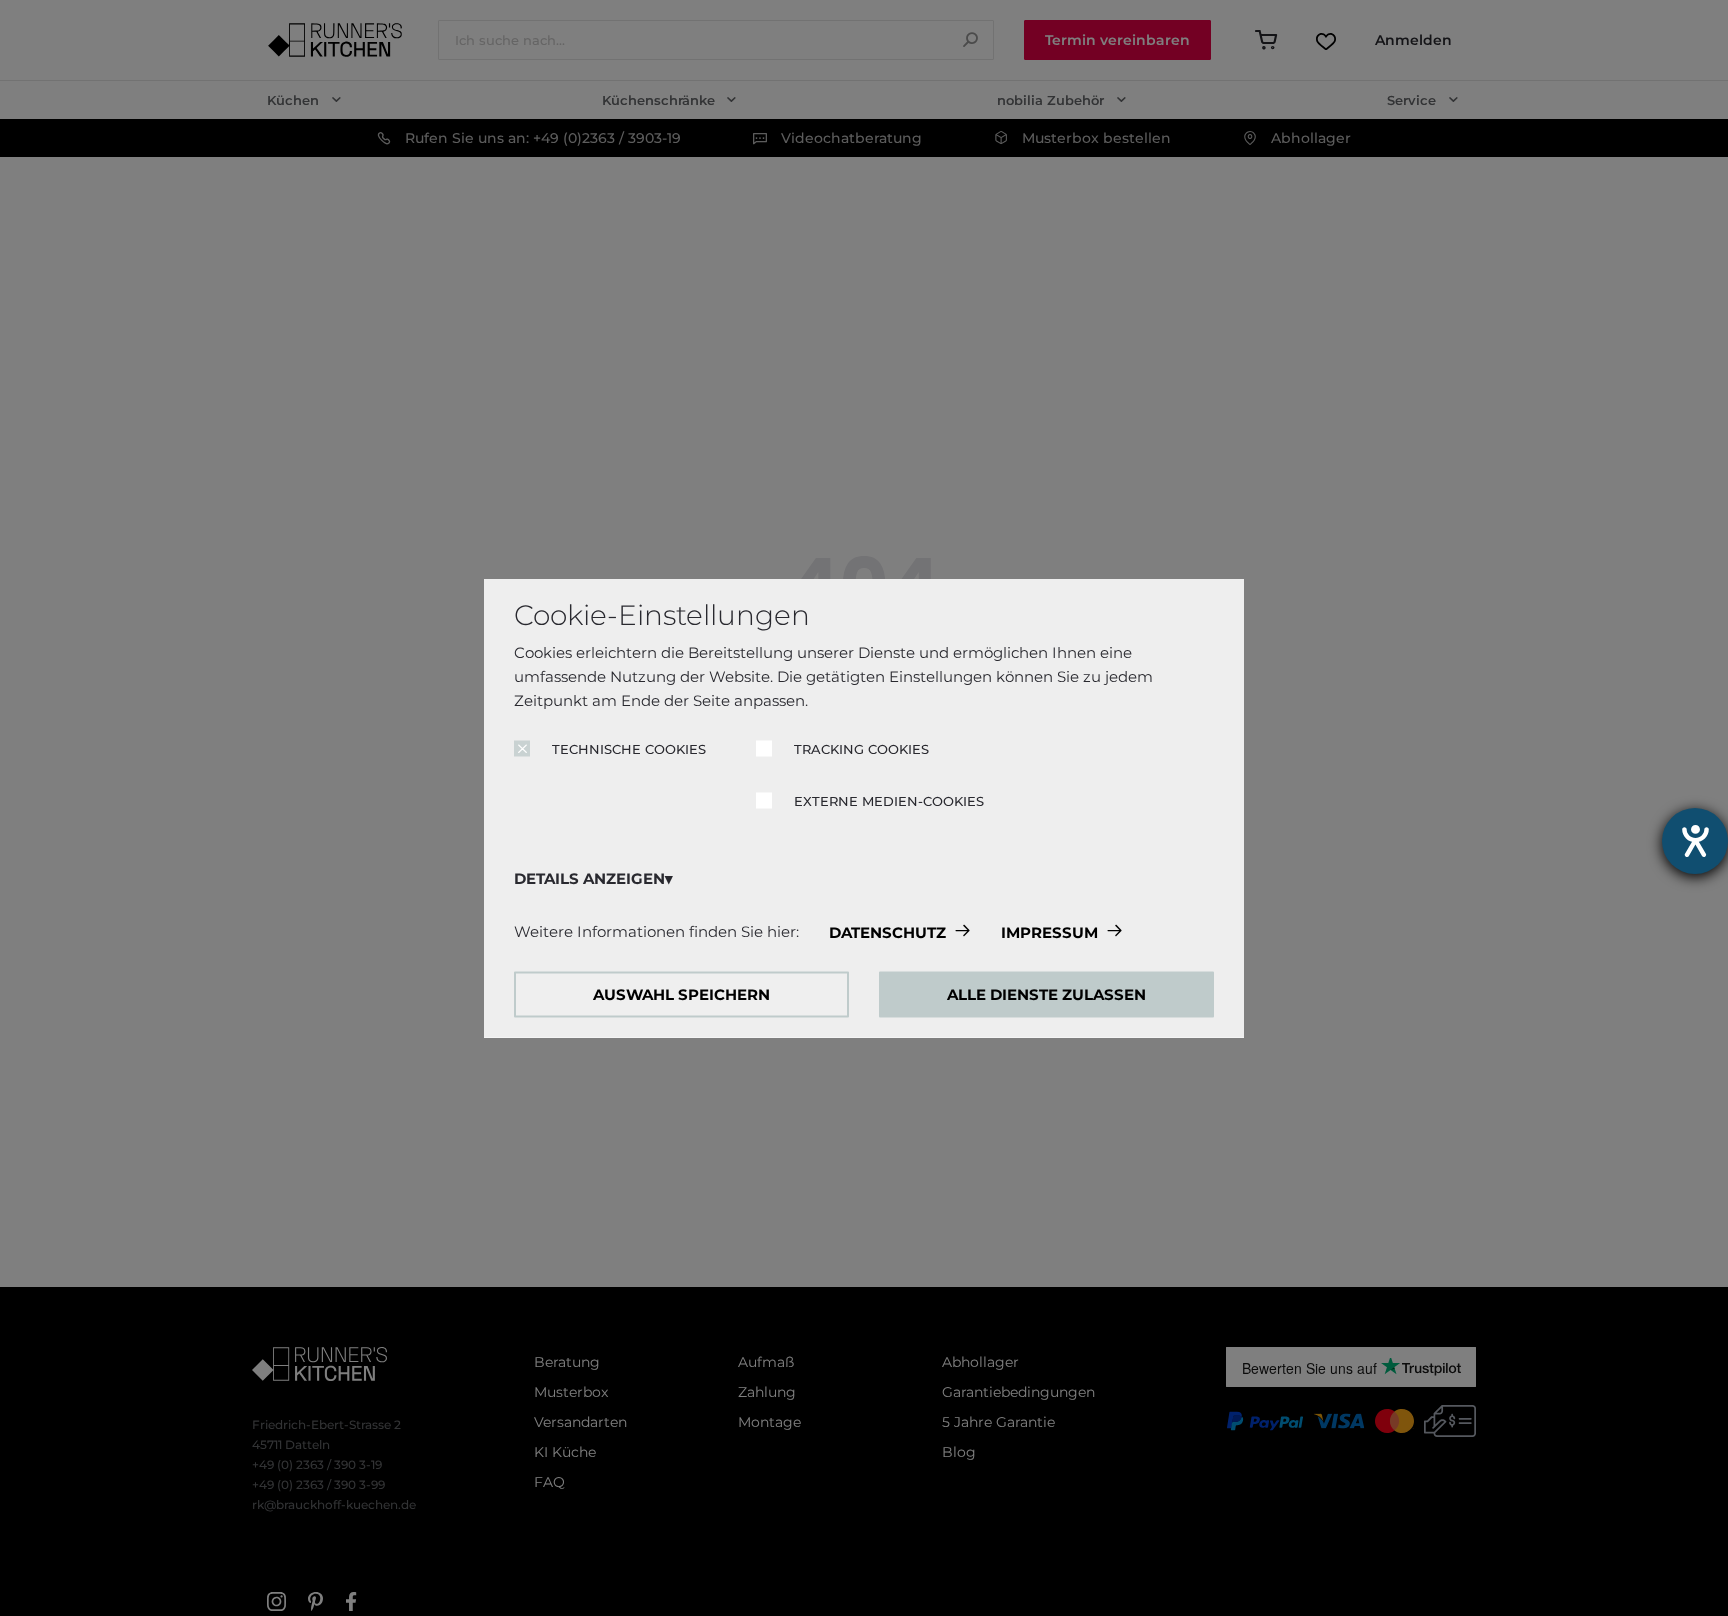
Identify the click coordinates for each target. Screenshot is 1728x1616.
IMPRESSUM (1049, 932)
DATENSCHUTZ (887, 932)
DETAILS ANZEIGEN (589, 878)
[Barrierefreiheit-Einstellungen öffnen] (1695, 841)
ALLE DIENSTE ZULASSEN (1046, 994)
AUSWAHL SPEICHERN (681, 994)
